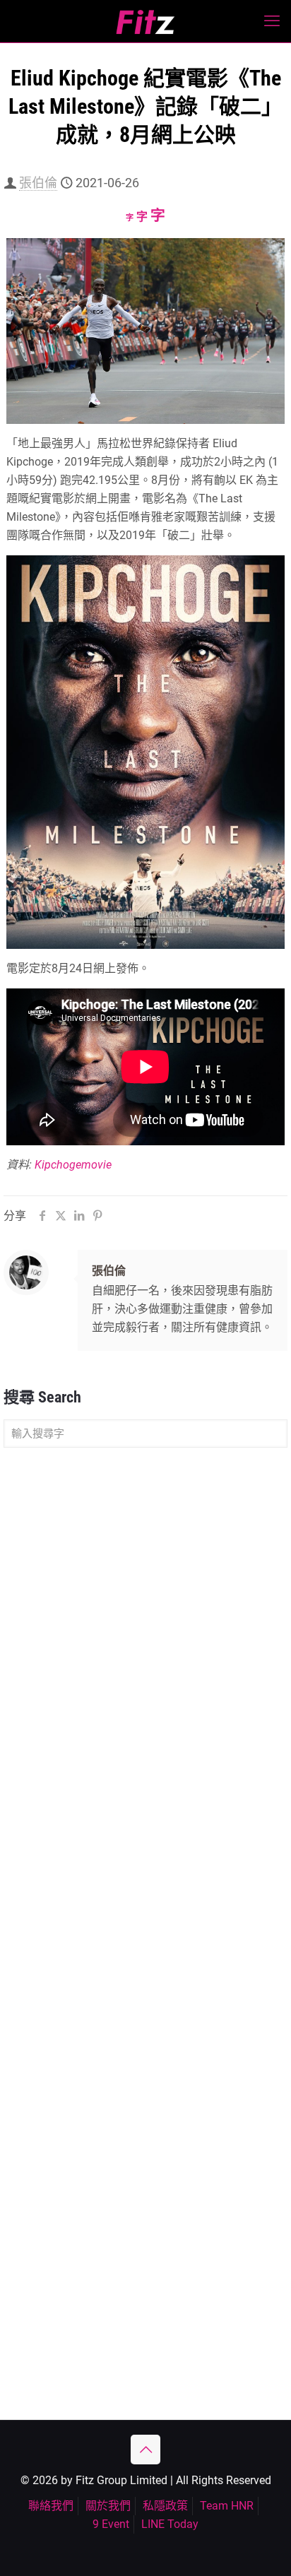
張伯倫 (38, 183)
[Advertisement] (145, 1614)
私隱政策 (165, 2506)
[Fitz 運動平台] (145, 21)
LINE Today (170, 2524)
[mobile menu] (272, 21)
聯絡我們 (51, 2506)
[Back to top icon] (145, 2450)
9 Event (111, 2524)
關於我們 (108, 2506)
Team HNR (227, 2506)
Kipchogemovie (73, 1165)
